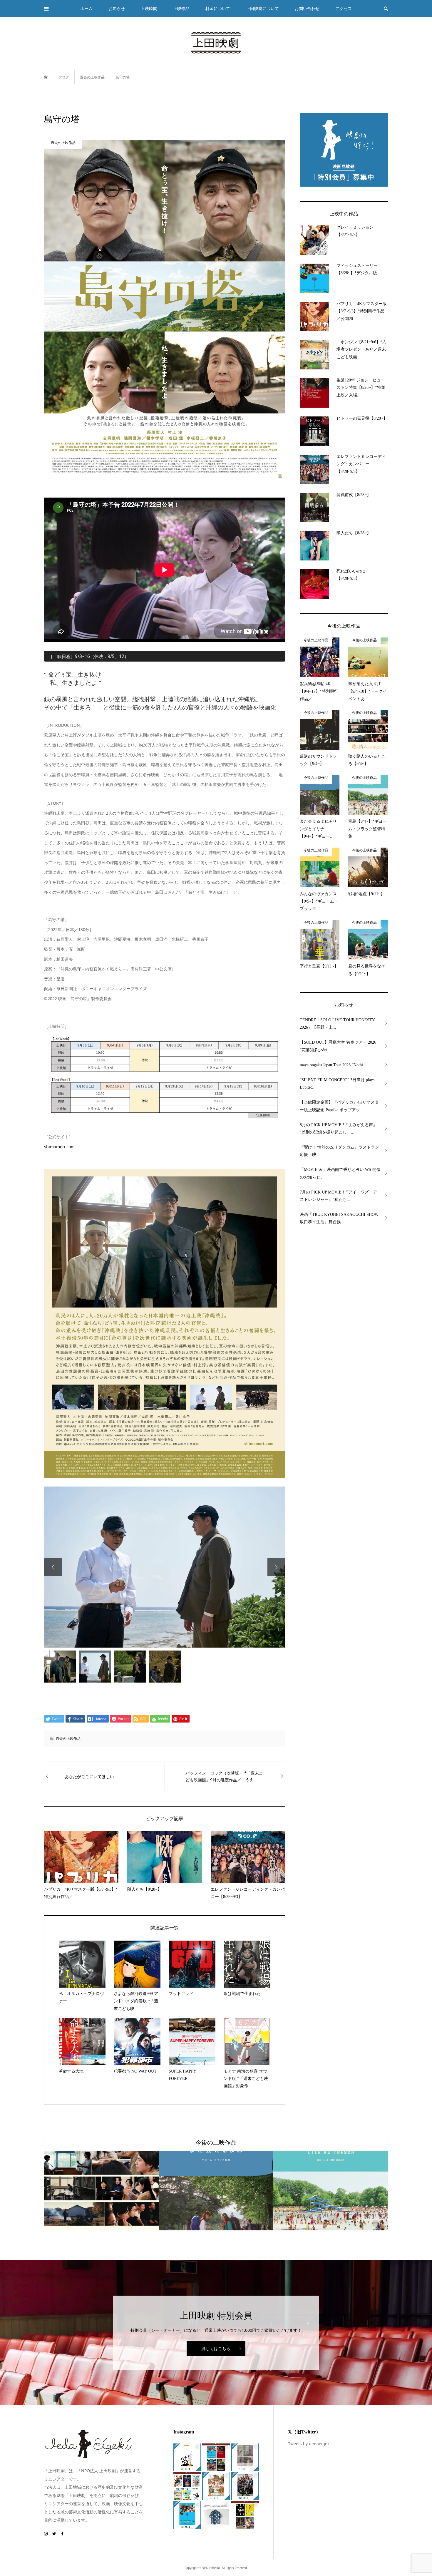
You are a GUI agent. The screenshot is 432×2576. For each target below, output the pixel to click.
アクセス (344, 8)
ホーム (86, 8)
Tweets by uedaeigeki (309, 2443)
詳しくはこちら (216, 2348)
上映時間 (149, 8)
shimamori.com (59, 1147)
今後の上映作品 (216, 2142)
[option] (165, 1567)
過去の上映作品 (68, 1738)
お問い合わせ (307, 8)
